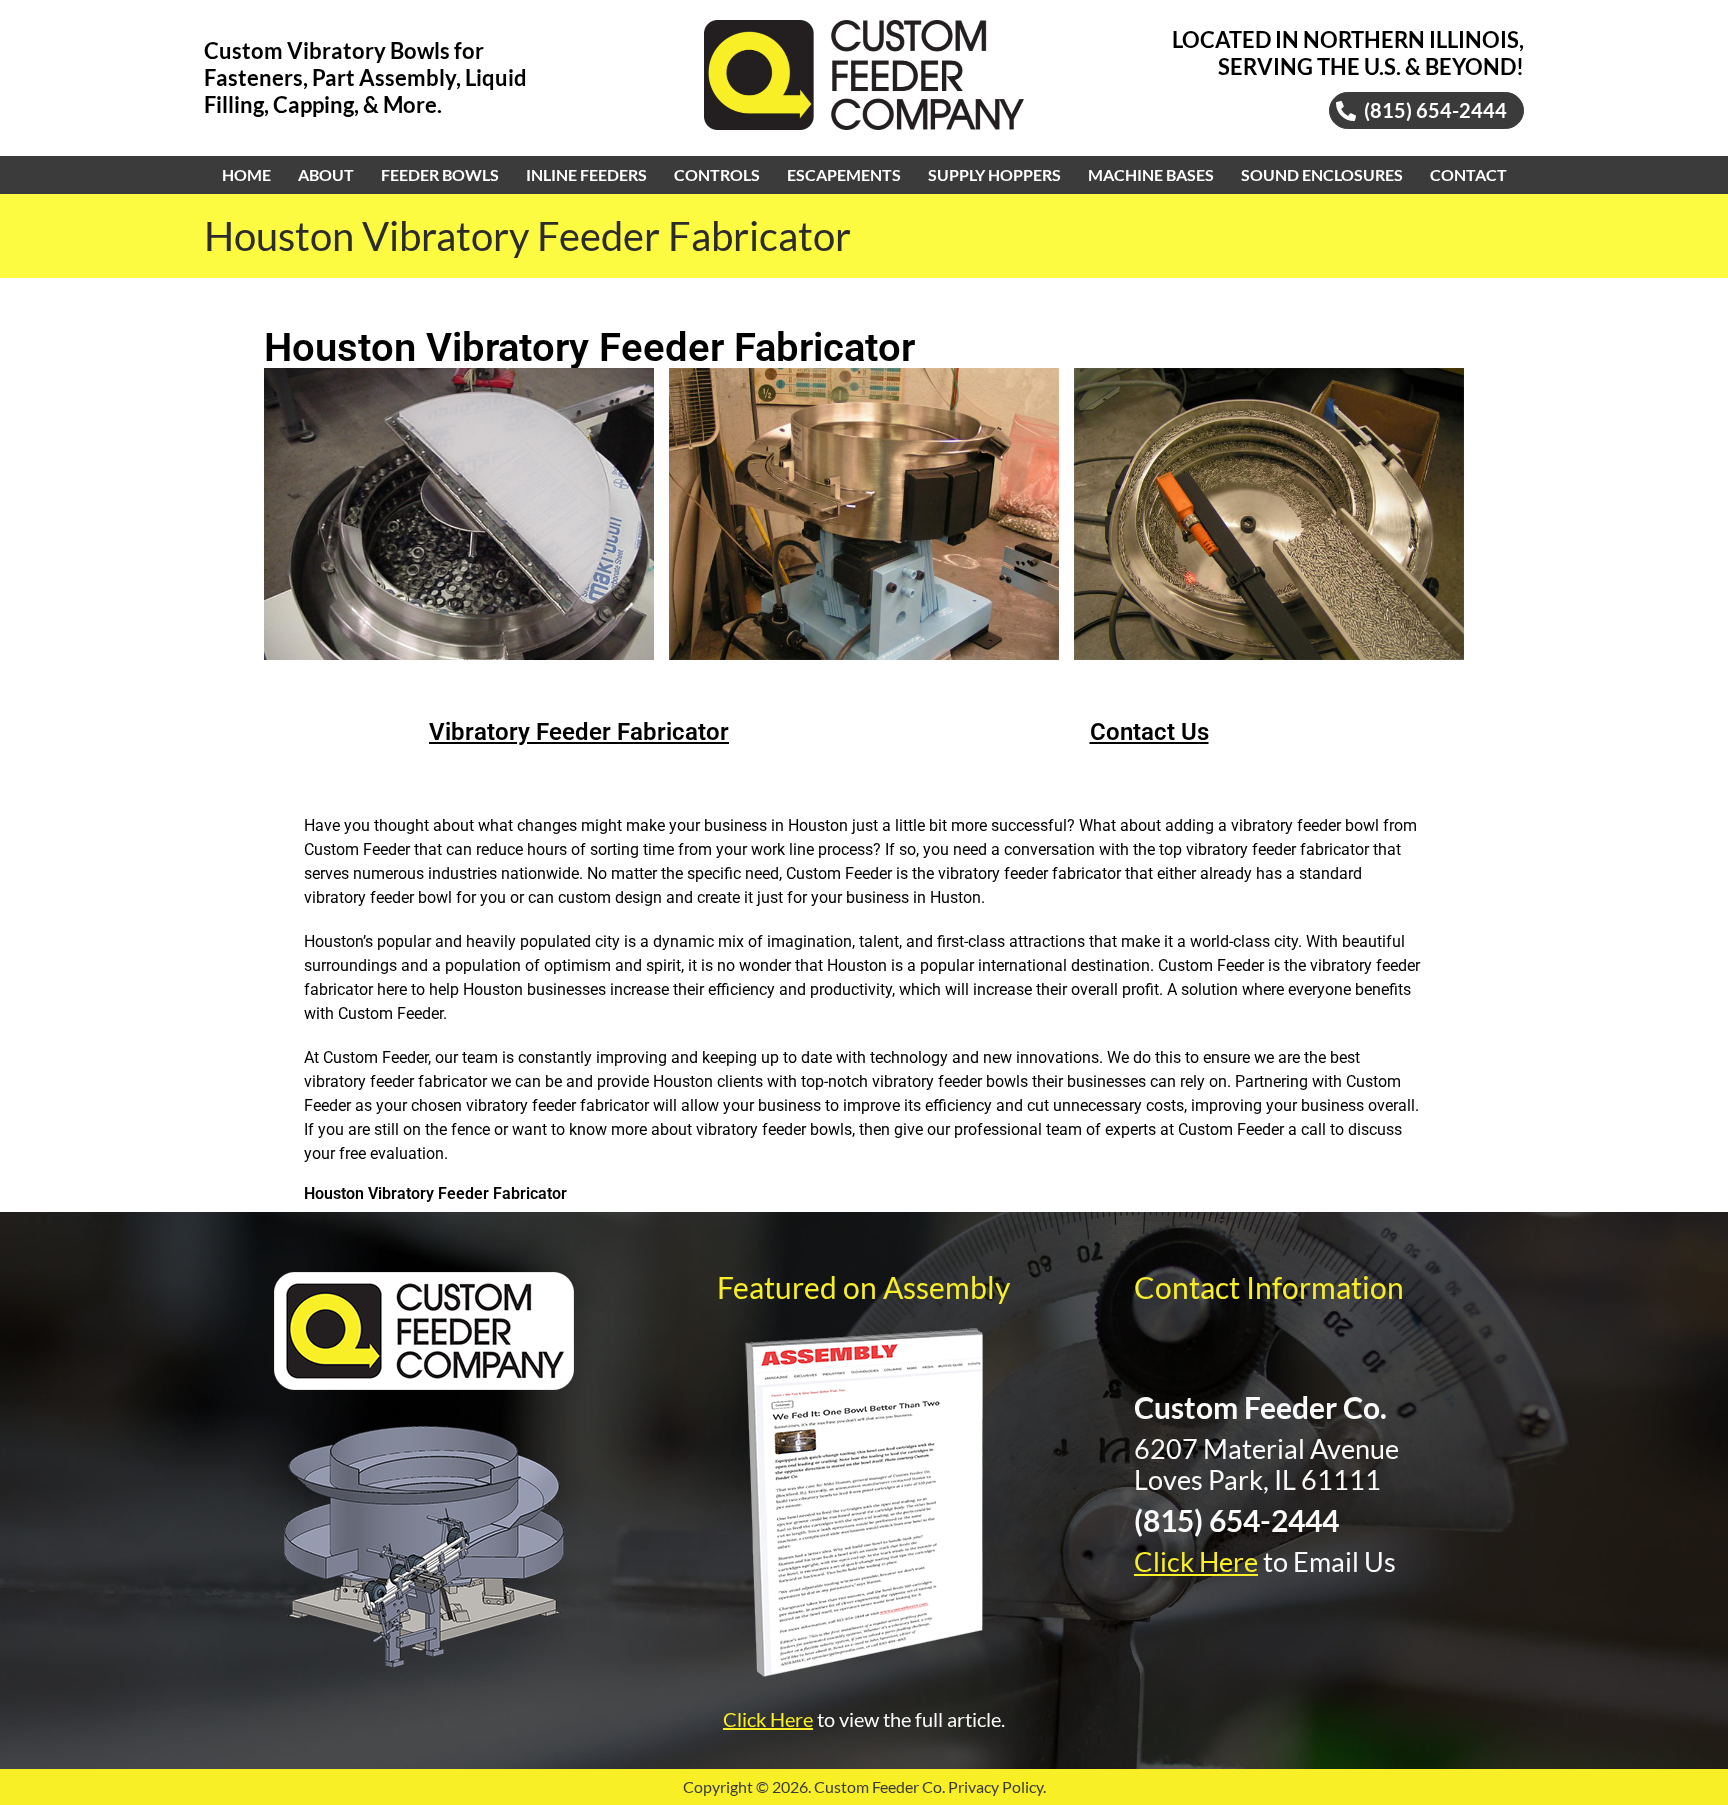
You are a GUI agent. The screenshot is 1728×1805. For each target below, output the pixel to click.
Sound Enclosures (1322, 174)
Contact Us (1149, 732)
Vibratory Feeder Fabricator (579, 732)
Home (246, 174)
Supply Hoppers (994, 174)
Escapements (844, 174)
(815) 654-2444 (1236, 1520)
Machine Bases (1151, 174)
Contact (1468, 174)
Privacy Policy (995, 1786)
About (326, 174)
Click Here (768, 1719)
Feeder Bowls (440, 174)
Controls (717, 174)
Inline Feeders (586, 174)
